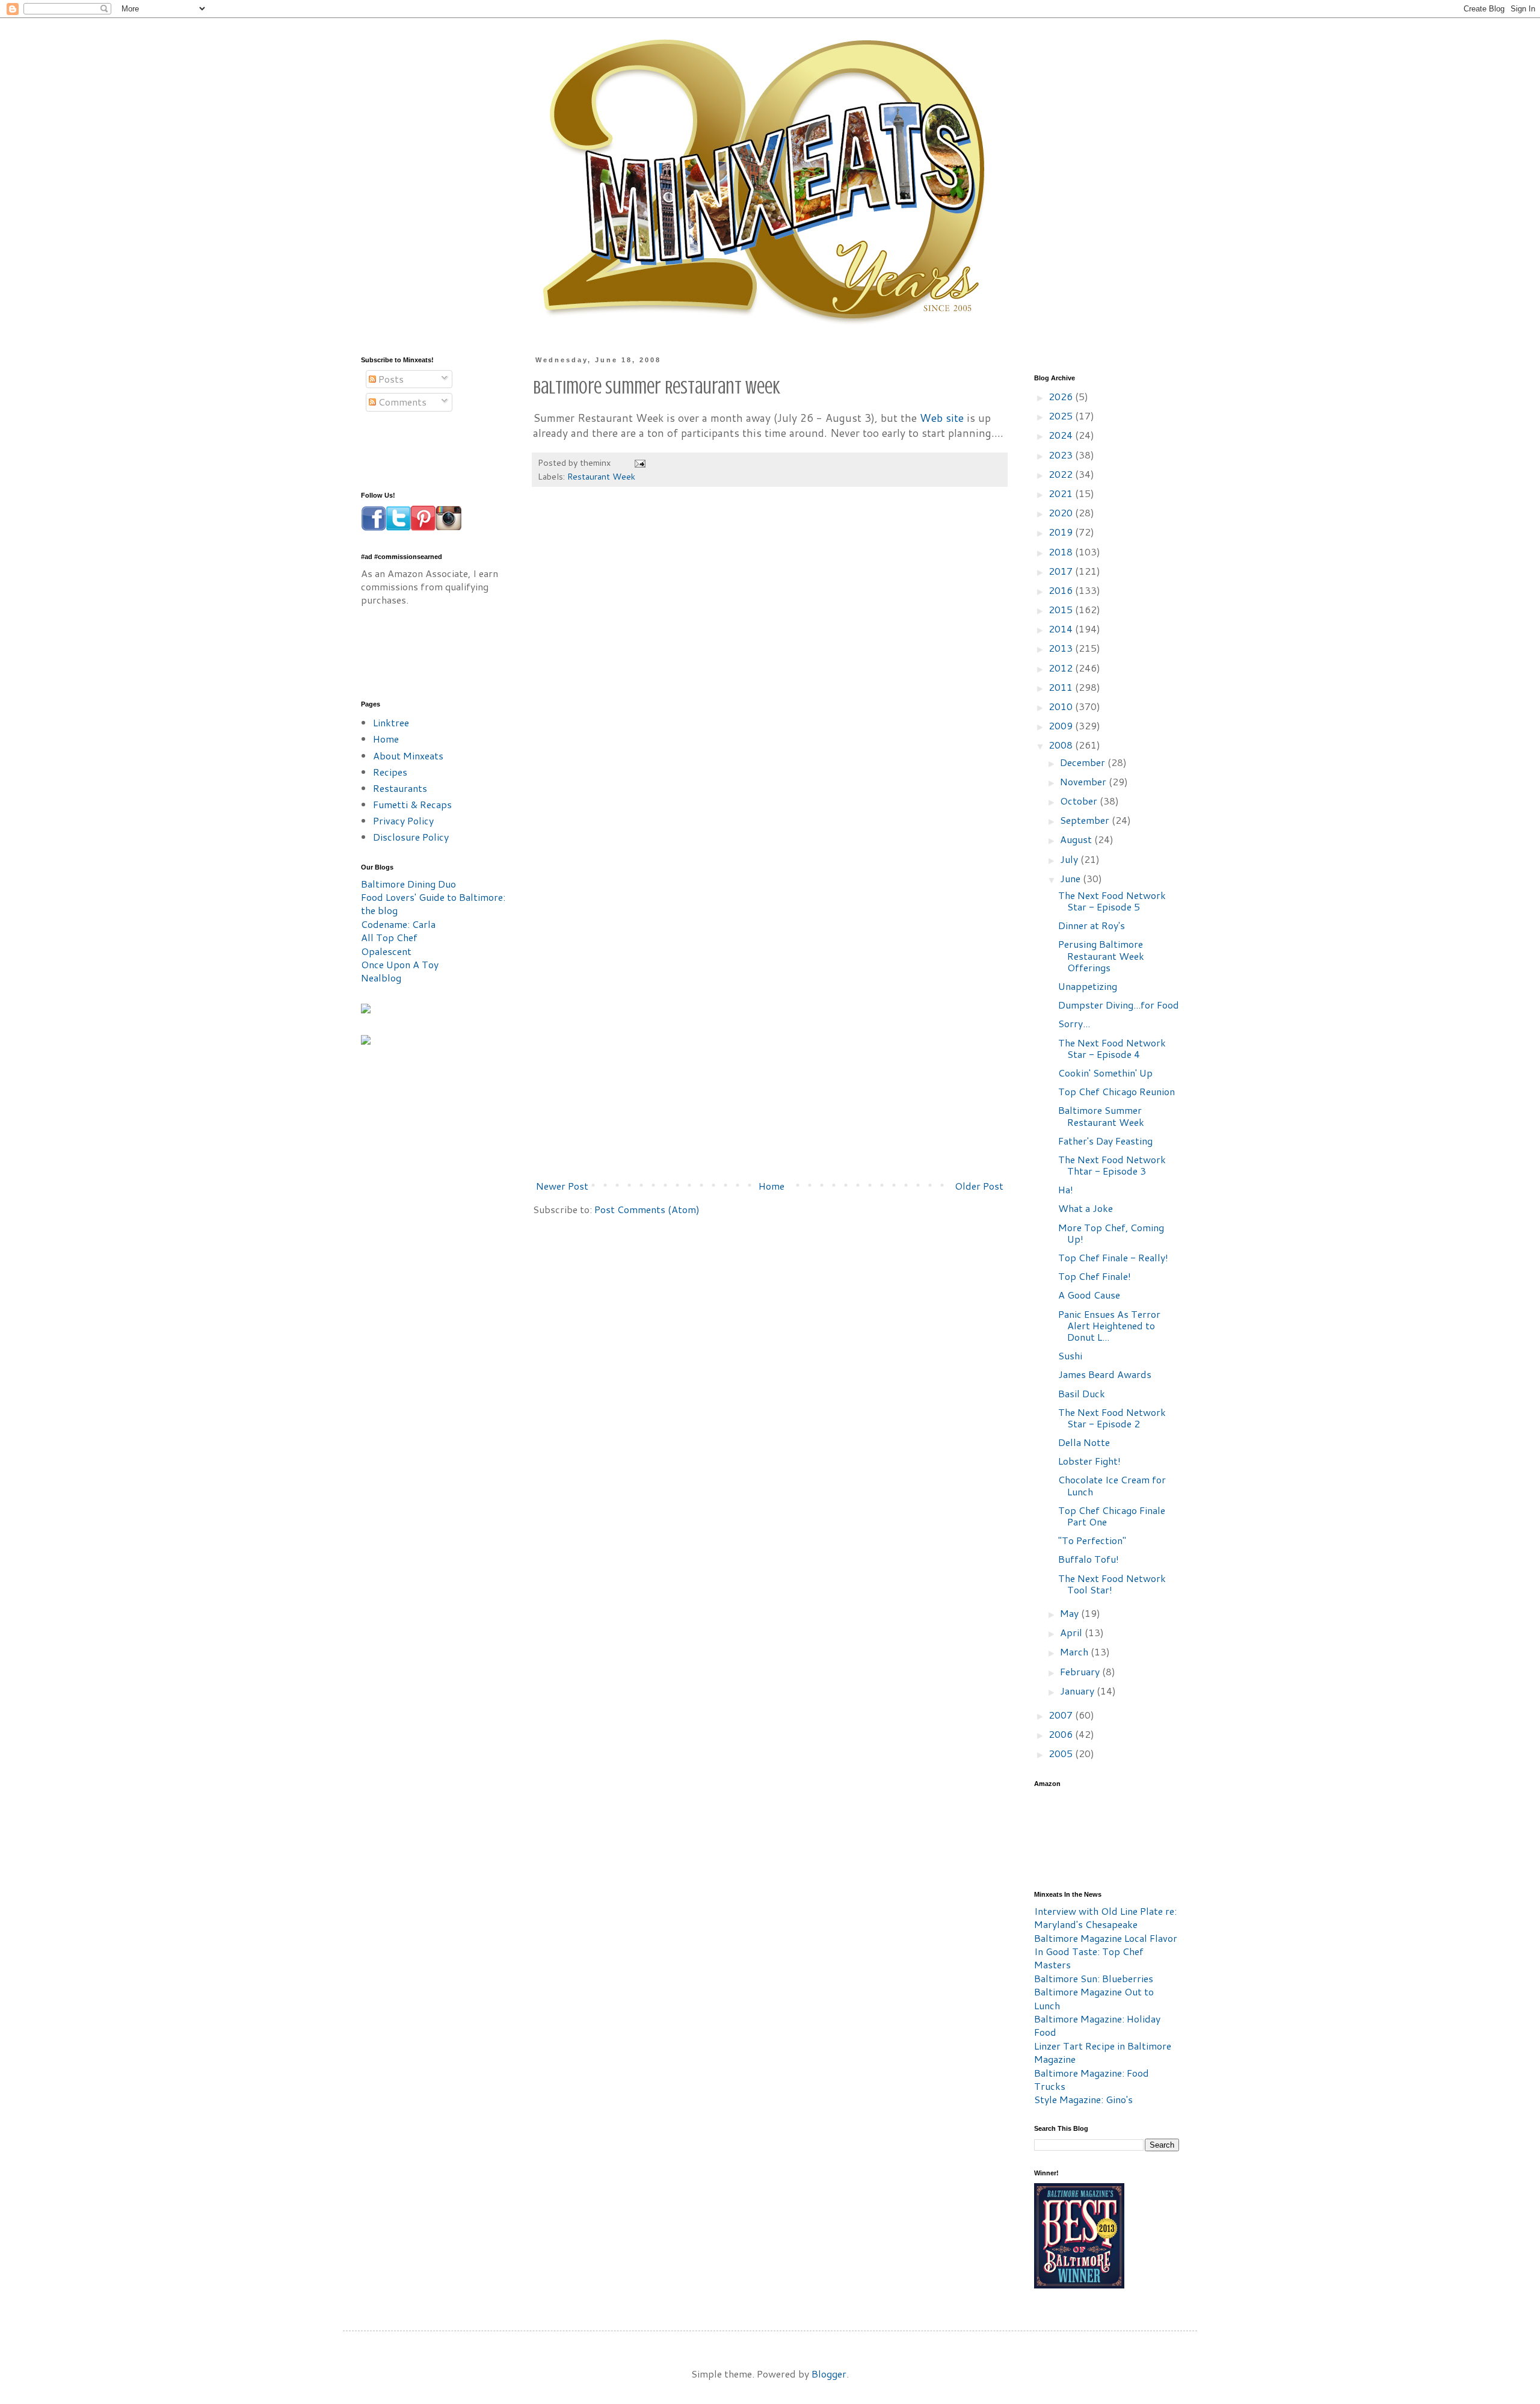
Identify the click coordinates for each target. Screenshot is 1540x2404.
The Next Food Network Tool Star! (1112, 1584)
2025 (1062, 416)
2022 (1062, 474)
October (1080, 801)
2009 (1062, 725)
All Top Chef (389, 937)
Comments (401, 402)
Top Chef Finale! (1095, 1276)
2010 (1062, 706)
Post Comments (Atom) (647, 1209)
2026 (1062, 396)
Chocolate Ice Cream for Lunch (1112, 1485)
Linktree (391, 722)
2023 (1062, 455)
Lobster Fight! (1089, 1461)
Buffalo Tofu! (1089, 1559)
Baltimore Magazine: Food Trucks (1092, 2079)
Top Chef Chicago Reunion (1116, 1091)
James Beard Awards (1105, 1374)
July (1070, 859)
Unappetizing (1088, 986)
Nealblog (381, 978)
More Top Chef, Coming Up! (1111, 1233)
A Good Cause (1089, 1295)
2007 (1062, 1715)
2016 (1062, 590)
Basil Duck (1082, 1393)
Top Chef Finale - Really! (1113, 1257)
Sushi (1070, 1355)
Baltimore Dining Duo (408, 884)
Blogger (829, 2374)
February (1081, 1671)
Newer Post (562, 1186)
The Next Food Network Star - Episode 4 (1112, 1048)
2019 (1062, 532)
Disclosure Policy (411, 837)
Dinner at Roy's (1092, 925)
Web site (942, 418)
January (1078, 1691)
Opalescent (386, 951)
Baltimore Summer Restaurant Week (1101, 1116)
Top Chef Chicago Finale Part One (1112, 1516)
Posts (390, 379)
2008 (1062, 745)
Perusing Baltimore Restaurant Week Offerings (1101, 955)
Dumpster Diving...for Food (1119, 1005)
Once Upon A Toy (400, 964)
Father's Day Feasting (1105, 1141)
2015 (1062, 609)
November (1084, 781)
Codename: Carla (398, 924)
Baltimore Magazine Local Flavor (1106, 1938)
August (1077, 839)
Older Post (979, 1186)
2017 (1062, 571)
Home (772, 1186)
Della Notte (1084, 1442)
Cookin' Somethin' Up (1105, 1073)
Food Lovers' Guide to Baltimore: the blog (433, 904)
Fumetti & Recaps (412, 804)
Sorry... (1074, 1023)
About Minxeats (408, 755)
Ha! (1066, 1189)
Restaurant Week (601, 476)
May (1070, 1613)
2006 (1062, 1734)
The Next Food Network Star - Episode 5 (1112, 901)
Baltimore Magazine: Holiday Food (1097, 2025)
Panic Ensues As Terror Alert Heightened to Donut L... (1109, 1325)
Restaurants (400, 788)
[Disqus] (770, 678)
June (1071, 878)
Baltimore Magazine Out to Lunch (1094, 1998)
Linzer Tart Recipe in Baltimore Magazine (1103, 2052)
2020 (1062, 512)
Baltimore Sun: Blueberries (1094, 1978)
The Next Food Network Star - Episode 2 (1112, 1418)
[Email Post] (639, 462)
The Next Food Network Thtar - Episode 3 (1112, 1165)
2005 (1062, 1753)
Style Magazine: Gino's (1083, 2099)
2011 (1062, 687)
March (1075, 1652)
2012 (1062, 668)
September (1086, 820)
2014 (1062, 629)
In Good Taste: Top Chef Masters (1089, 1958)
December (1084, 762)
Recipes (390, 772)
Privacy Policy (403, 820)
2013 (1062, 648)
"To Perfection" (1092, 1540)
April (1072, 1632)
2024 (1062, 435)
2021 (1062, 493)
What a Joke (1086, 1208)
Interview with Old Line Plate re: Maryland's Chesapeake (1105, 1917)
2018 (1062, 552)
